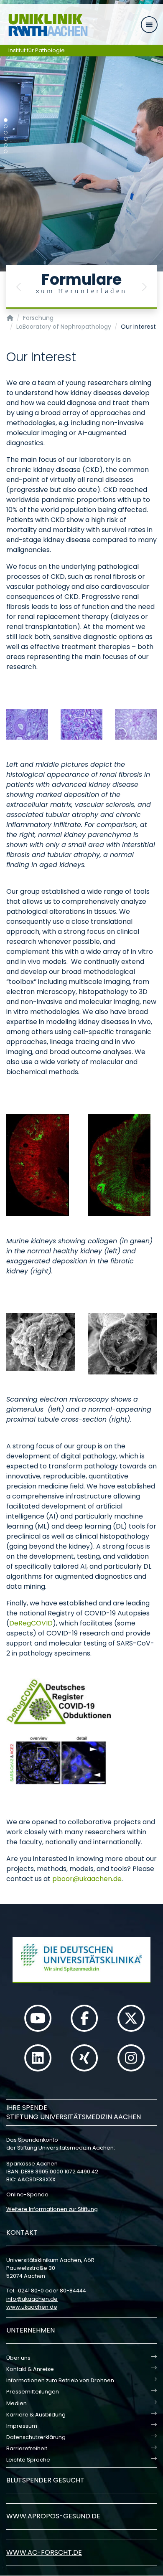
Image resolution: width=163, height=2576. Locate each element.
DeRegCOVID (31, 1623)
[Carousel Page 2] (6, 126)
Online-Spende (27, 2194)
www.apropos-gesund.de (53, 2516)
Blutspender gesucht (45, 2480)
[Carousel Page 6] (6, 151)
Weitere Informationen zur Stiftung (52, 2209)
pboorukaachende (87, 1879)
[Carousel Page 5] (6, 145)
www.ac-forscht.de (44, 2552)
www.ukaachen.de (32, 2307)
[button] (19, 287)
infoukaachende (32, 2299)
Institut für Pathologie (37, 50)
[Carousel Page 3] (6, 133)
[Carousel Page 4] (6, 139)
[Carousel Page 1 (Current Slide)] (6, 120)
